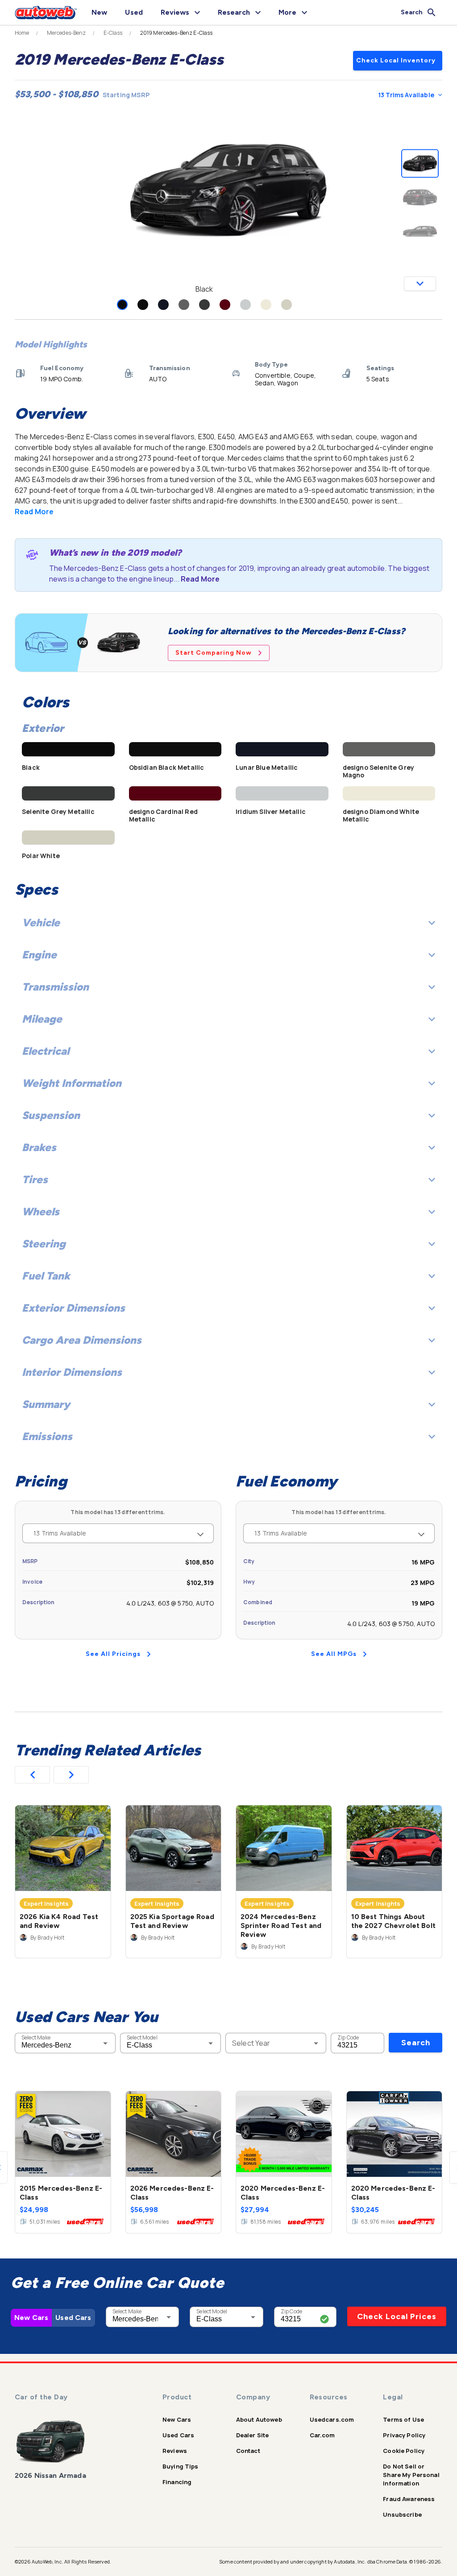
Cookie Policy (404, 2451)
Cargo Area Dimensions (82, 1340)
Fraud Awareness (409, 2499)
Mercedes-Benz (66, 33)
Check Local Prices (397, 2316)
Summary (46, 1404)
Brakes (39, 1147)
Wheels (41, 1212)
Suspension (51, 1115)
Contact (248, 2451)
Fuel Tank (46, 1276)
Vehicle (41, 923)
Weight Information (72, 1083)
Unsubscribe (402, 2514)
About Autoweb (259, 2419)
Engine (39, 955)
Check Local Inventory (396, 60)
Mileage (42, 1019)
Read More (34, 512)
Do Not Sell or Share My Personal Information (411, 2475)
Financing (177, 2482)
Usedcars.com (332, 2419)
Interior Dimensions (72, 1372)
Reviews (175, 2451)
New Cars (31, 2318)
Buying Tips (181, 2466)
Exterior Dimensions (73, 1308)
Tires (35, 1179)
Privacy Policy (404, 2435)
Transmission (55, 987)
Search (416, 2043)
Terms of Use (403, 2419)
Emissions (47, 1436)
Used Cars (73, 2318)
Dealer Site (253, 2435)
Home (22, 33)
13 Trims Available (406, 95)
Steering (44, 1244)
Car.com (322, 2435)
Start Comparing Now (214, 653)
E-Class (113, 33)
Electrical (46, 1051)
